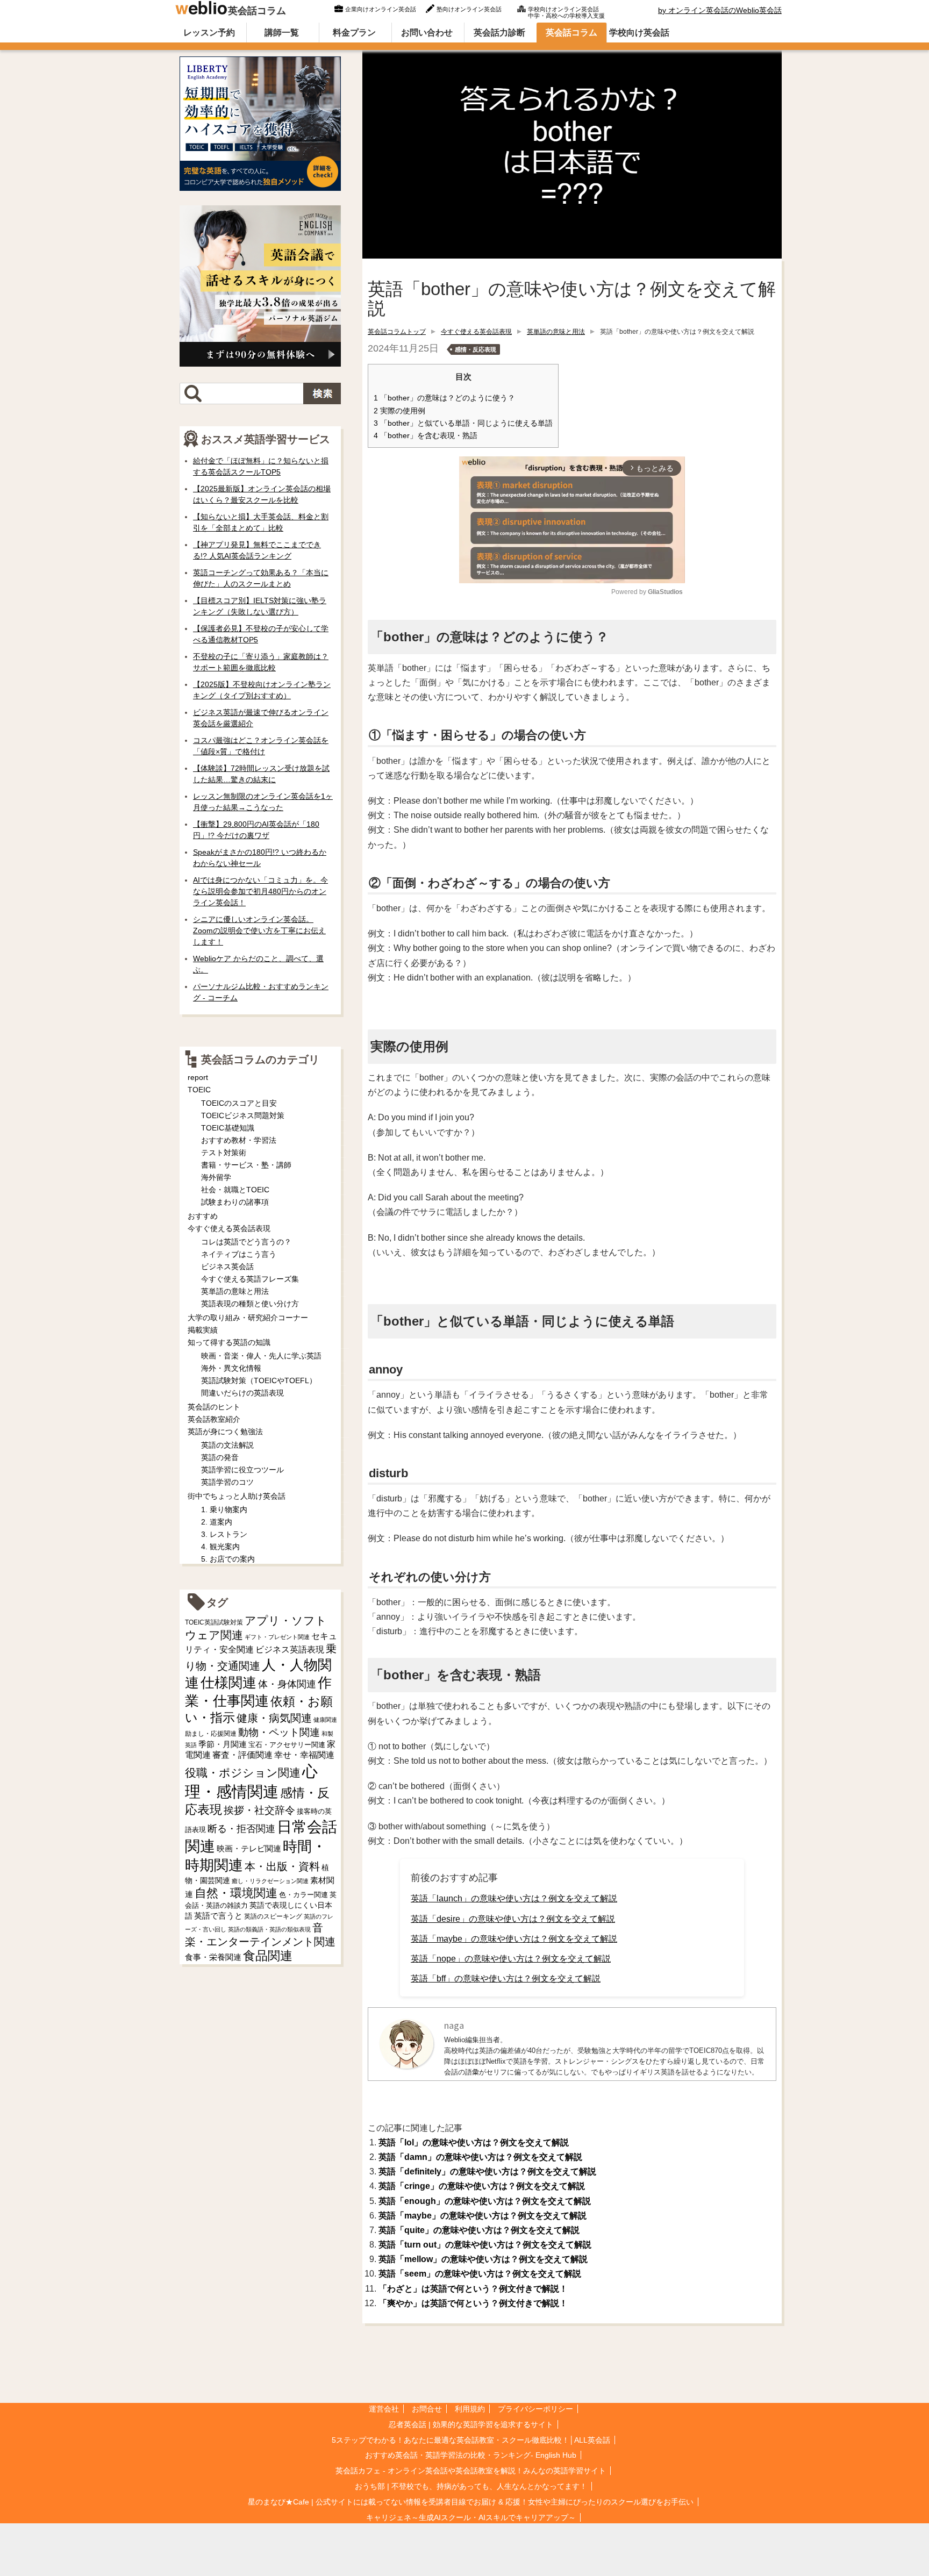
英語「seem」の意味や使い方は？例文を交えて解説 (480, 2274)
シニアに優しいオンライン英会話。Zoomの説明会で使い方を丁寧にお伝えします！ (259, 931)
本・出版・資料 (282, 1866)
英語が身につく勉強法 (225, 1432)
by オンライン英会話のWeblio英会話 (720, 10)
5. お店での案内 (228, 1559)
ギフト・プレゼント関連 (277, 1637)
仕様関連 (228, 1683)
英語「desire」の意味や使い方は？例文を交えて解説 (513, 1919)
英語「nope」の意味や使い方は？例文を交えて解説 (511, 1959)
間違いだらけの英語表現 (242, 1393)
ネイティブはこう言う (239, 1254)
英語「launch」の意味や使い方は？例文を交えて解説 (514, 1898)
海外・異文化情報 (231, 1368)
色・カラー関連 (303, 1895)
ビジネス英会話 (227, 1266)
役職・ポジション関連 (243, 1773)
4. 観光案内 (220, 1547)
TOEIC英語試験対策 (214, 1622)
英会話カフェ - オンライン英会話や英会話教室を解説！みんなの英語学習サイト (471, 2471)
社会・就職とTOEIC (235, 1190)
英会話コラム (257, 11)
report (198, 1077)
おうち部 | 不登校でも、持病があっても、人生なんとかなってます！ (471, 2486)
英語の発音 (220, 1457)
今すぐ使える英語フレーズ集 (250, 1279)
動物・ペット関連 (279, 1732)
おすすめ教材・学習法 (239, 1140)
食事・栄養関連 (213, 1957)
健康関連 (325, 1720)
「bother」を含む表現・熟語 (426, 436)
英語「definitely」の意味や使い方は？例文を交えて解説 (487, 2171)
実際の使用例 (399, 411)
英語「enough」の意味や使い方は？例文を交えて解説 (485, 2201)
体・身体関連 (287, 1684)
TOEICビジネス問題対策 (243, 1115)
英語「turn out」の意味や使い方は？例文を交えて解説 (485, 2245)
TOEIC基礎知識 (228, 1128)
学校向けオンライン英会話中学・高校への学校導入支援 (566, 11)
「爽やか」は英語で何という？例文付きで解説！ (473, 2303)
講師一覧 (282, 33)
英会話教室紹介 (214, 1419)
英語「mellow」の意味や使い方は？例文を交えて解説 (483, 2259)
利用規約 (470, 2409)
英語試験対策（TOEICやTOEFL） (259, 1380)
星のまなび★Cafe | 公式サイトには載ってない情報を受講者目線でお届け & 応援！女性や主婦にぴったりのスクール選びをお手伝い (471, 2502)
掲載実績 (203, 1330)
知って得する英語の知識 (229, 1342)
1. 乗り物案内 (224, 1509)
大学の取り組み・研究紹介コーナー (248, 1318)
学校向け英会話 (639, 33)
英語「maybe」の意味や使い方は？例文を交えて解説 (514, 1939)
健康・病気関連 (274, 1718)
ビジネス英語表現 (290, 1650)
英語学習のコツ (227, 1482)
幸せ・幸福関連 (304, 1755)
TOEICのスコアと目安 (239, 1103)
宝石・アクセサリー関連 (287, 1745)
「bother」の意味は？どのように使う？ (444, 398)
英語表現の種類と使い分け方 (250, 1304)
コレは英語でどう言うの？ (246, 1242)
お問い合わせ (427, 33)
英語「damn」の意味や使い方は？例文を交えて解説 (480, 2157)
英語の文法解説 (227, 1445)
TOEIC (199, 1090)
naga (454, 2025)
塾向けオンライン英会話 (469, 9)
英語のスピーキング (273, 1916)
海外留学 (216, 1177)
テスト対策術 (224, 1153)
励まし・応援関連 (211, 1734)
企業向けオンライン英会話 (381, 9)
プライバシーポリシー (535, 2409)
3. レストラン (224, 1534)
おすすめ (203, 1216)
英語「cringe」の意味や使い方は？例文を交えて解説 (482, 2186)
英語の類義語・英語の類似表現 (269, 1929)
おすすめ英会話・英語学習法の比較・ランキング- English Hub (471, 2455)
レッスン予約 (209, 33)
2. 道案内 (217, 1522)
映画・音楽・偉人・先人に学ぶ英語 (261, 1356)
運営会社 (384, 2409)
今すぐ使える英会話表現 (476, 332)
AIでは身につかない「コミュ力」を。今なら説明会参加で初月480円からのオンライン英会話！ (260, 891)
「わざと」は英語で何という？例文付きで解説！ (473, 2289)
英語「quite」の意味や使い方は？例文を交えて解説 (479, 2230)
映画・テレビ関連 (249, 1849)
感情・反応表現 (476, 349)
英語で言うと (218, 1916)
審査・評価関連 (242, 1755)
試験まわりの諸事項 (235, 1202)
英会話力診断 (499, 33)
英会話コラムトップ (397, 332)
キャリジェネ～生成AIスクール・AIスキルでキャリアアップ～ (471, 2517)
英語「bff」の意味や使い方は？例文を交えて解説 (506, 1978)
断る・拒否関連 (241, 1829)
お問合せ (427, 2409)
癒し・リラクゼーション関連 (270, 1881)
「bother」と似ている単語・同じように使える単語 (463, 423)
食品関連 (268, 1956)
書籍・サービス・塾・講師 (246, 1165)
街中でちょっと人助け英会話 (237, 1496)
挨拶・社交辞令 (259, 1810)
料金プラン (354, 33)
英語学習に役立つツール (242, 1470)
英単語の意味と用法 (556, 332)
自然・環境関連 (236, 1893)
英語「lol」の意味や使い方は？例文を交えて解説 (474, 2142)
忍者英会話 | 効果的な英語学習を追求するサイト (471, 2424)
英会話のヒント (214, 1407)
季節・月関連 (223, 1744)
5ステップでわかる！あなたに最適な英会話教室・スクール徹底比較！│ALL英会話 (471, 2440)
